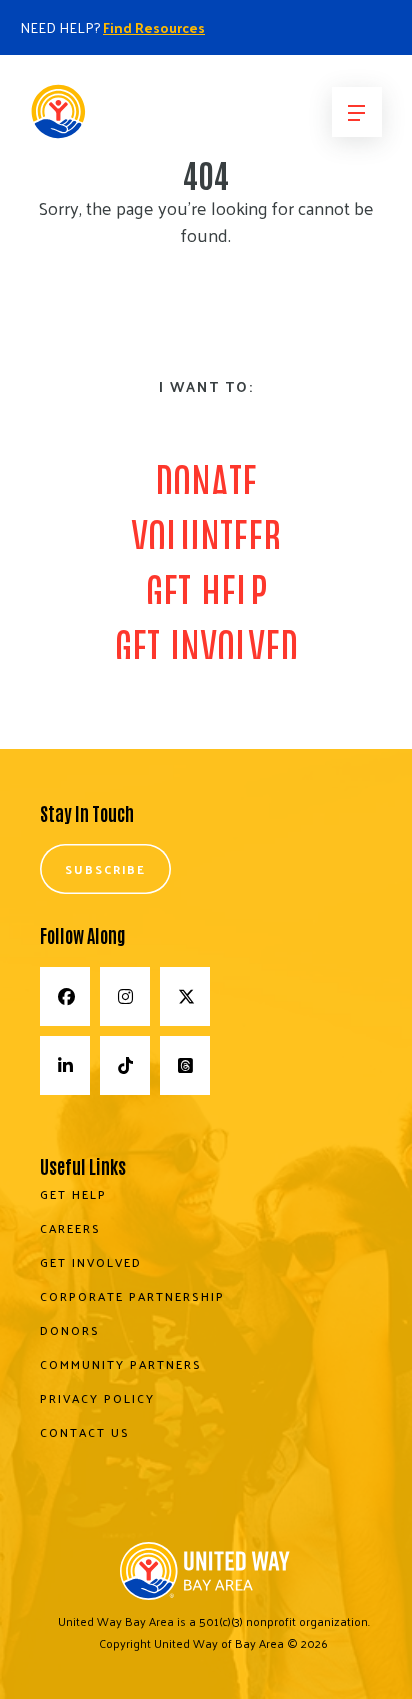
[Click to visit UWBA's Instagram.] (125, 996)
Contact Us (85, 1432)
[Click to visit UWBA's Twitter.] (185, 996)
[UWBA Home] (115, 118)
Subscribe (105, 869)
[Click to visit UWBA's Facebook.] (65, 996)
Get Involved (91, 1262)
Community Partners (121, 1364)
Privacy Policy (97, 1398)
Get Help (73, 1194)
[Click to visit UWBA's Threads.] (185, 1065)
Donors (70, 1330)
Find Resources (154, 27)
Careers (70, 1228)
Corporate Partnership (132, 1296)
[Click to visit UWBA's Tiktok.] (125, 1065)
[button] (357, 112)
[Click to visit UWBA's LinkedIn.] (65, 1065)
